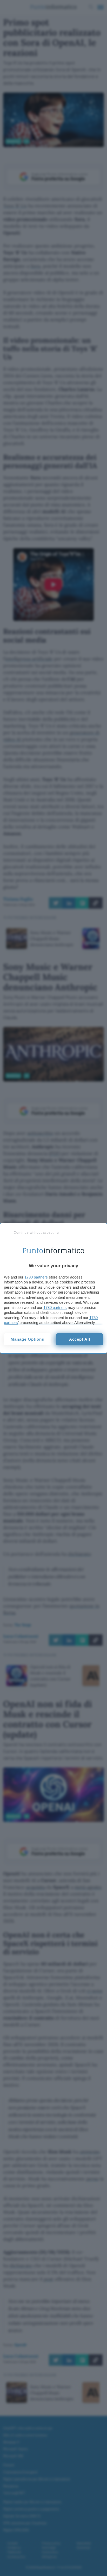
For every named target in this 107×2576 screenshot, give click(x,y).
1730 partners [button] (36, 1277)
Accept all (80, 1339)
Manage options (27, 1339)
